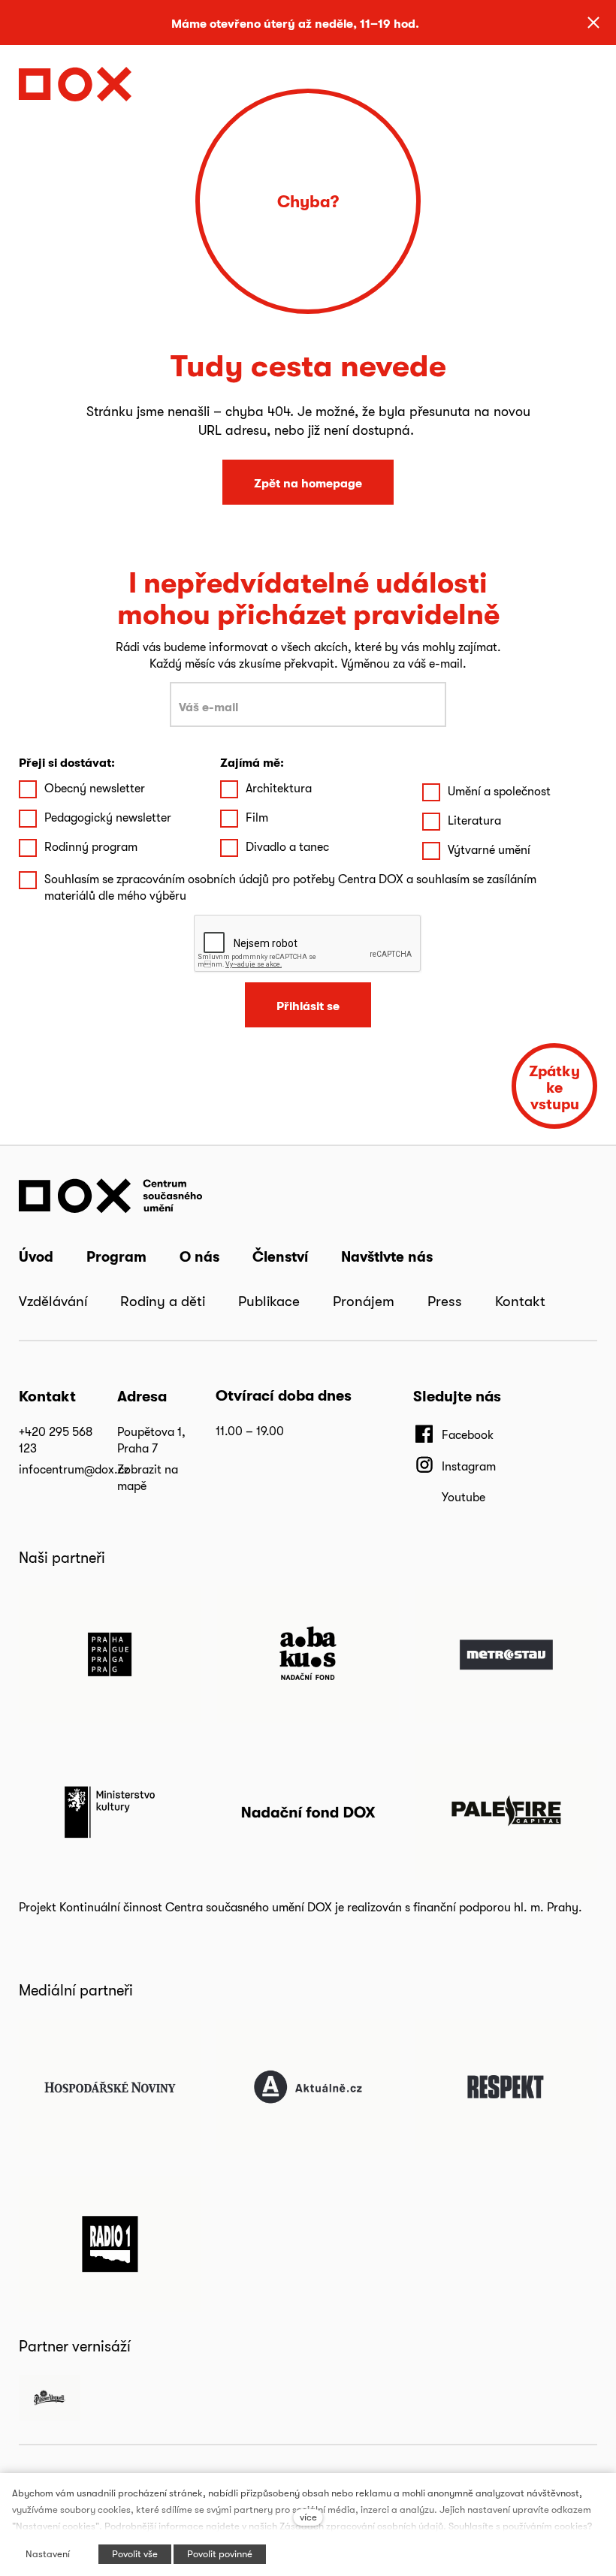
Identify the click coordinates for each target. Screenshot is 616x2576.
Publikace (269, 1301)
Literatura (474, 820)
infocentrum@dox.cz (74, 1469)
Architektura (279, 788)
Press (445, 1301)
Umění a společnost (499, 791)
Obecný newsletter (95, 788)
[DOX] (75, 80)
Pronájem (364, 1301)
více (308, 2517)
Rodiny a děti (163, 1301)
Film (257, 817)
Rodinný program (91, 847)
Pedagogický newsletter (108, 817)
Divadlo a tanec (287, 847)
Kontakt (520, 1301)
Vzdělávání (53, 1301)
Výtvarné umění (489, 850)
